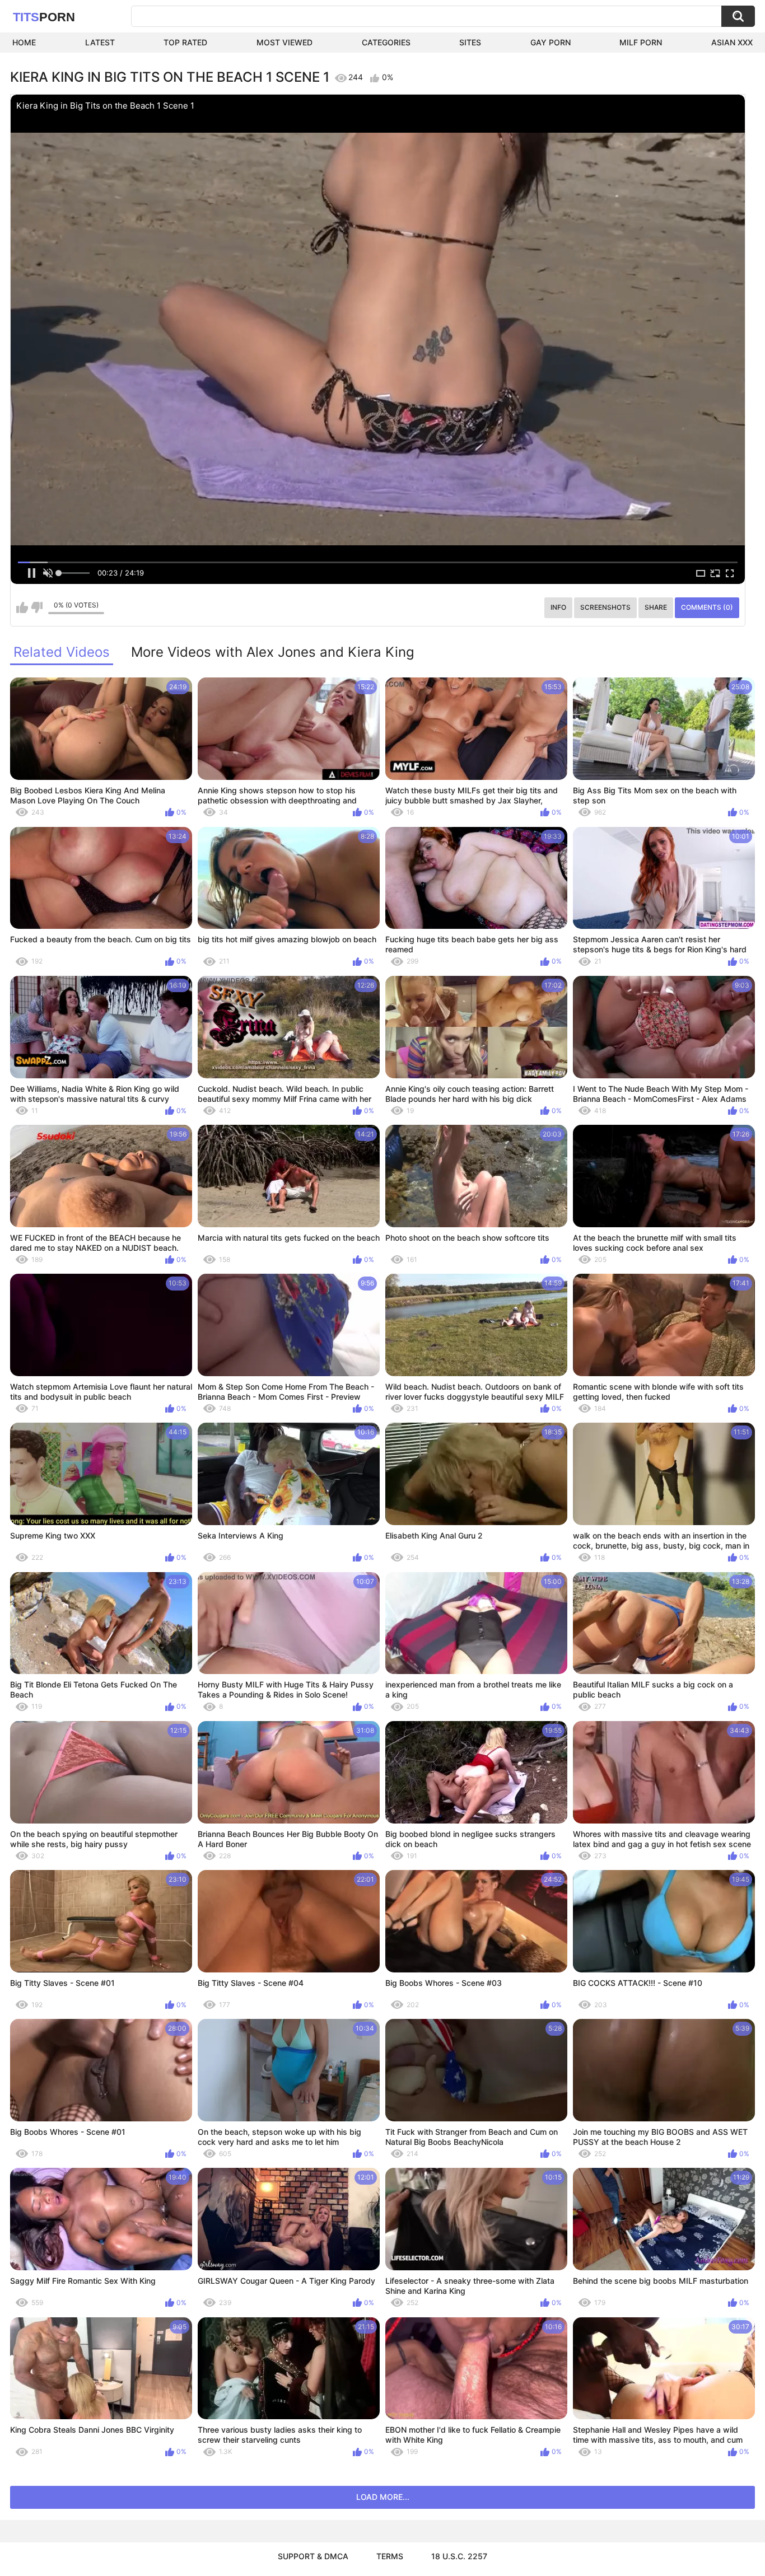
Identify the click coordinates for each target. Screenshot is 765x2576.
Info (558, 607)
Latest (100, 42)
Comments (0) (707, 607)
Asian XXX (732, 42)
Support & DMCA (313, 2556)
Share (656, 607)
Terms (390, 2556)
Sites (470, 42)
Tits (44, 17)
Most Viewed (284, 42)
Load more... (383, 2497)
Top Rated (185, 42)
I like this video (22, 607)
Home (24, 42)
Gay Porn (551, 42)
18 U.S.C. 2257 (459, 2556)
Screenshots (605, 607)
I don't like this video (37, 607)
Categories (386, 42)
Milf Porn (641, 42)
